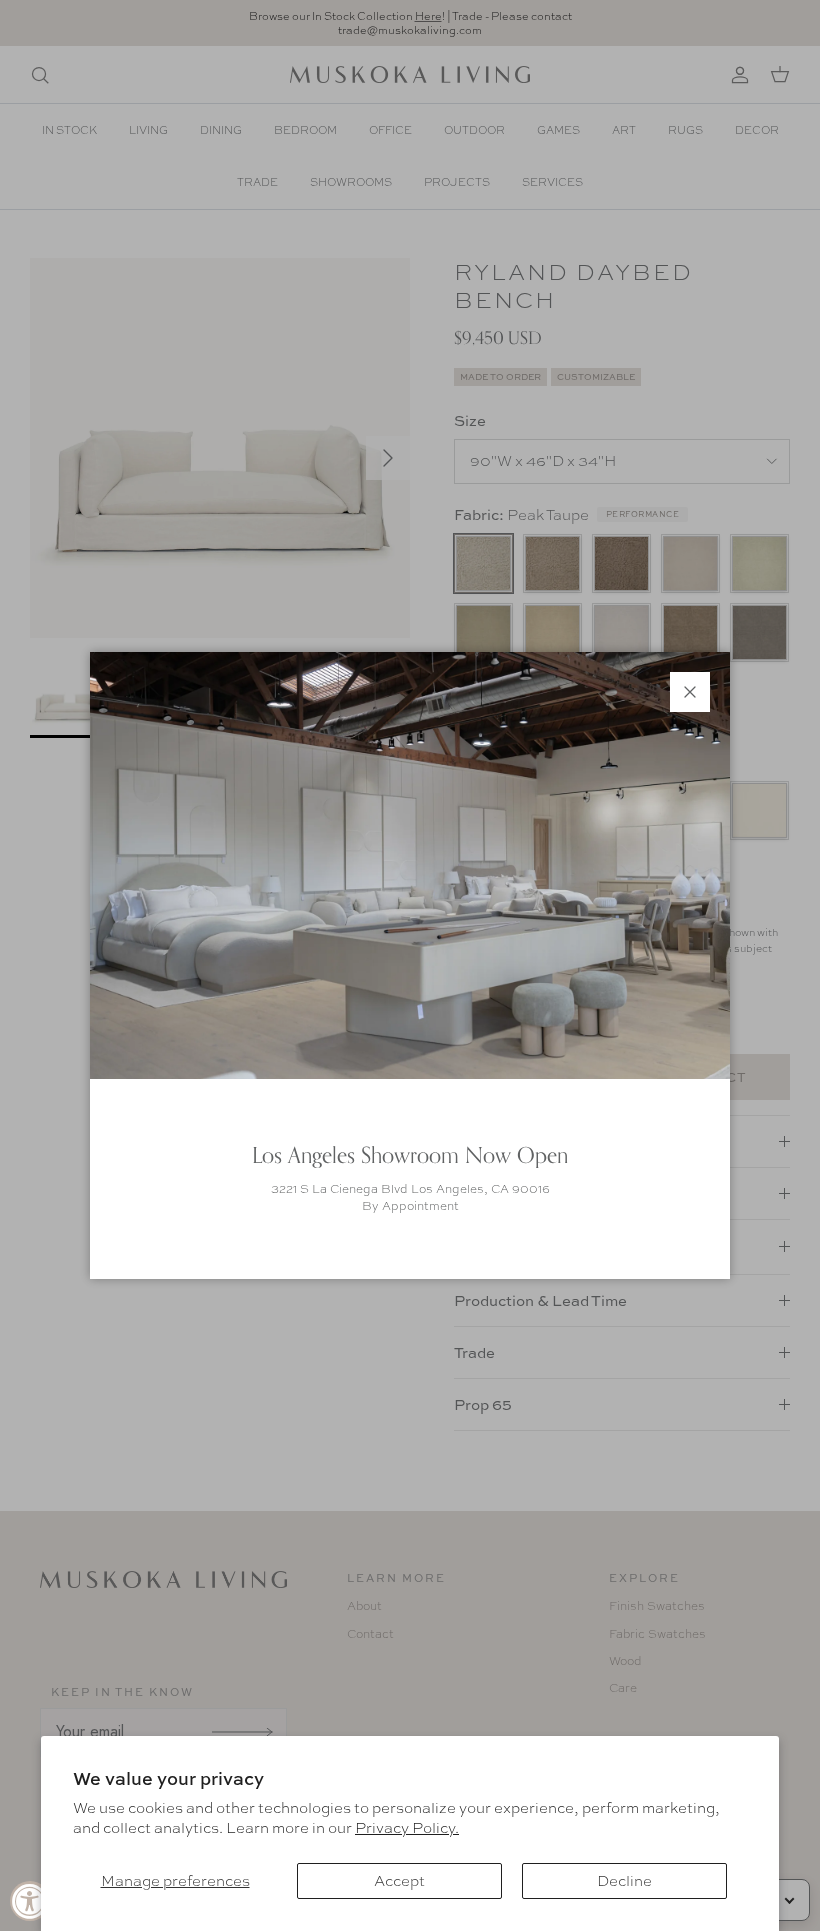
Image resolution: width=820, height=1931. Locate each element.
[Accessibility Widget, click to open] (30, 1901)
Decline (624, 1881)
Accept (399, 1881)
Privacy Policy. (407, 1828)
